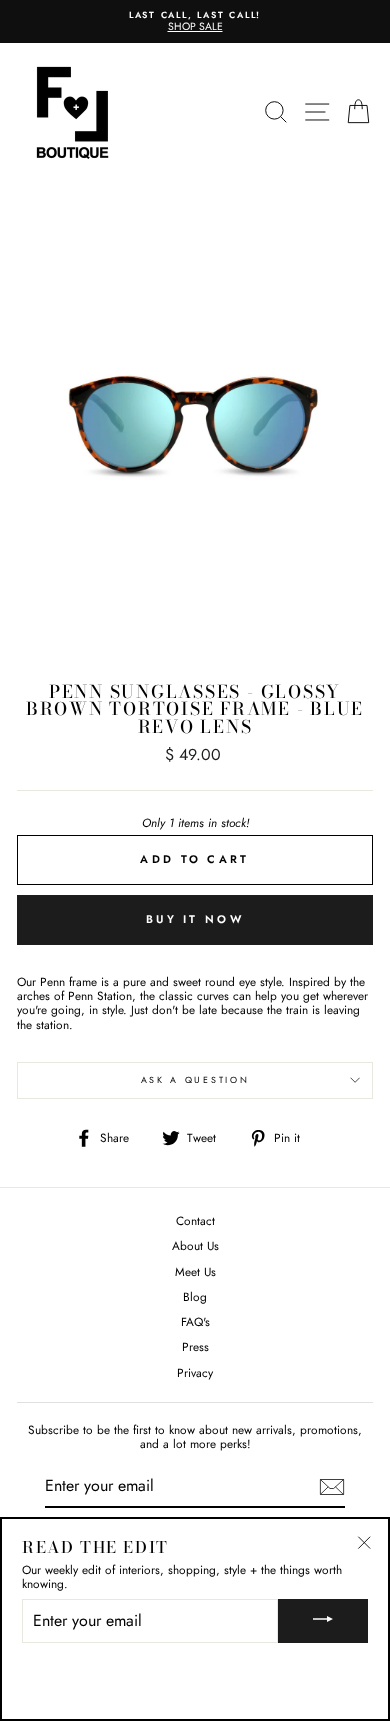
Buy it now (195, 919)
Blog (195, 1296)
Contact (195, 1220)
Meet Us (195, 1271)
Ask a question (195, 1079)
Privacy (195, 1372)
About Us (195, 1245)
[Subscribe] (332, 1487)
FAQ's (195, 1321)
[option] (195, 21)
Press (195, 1346)
